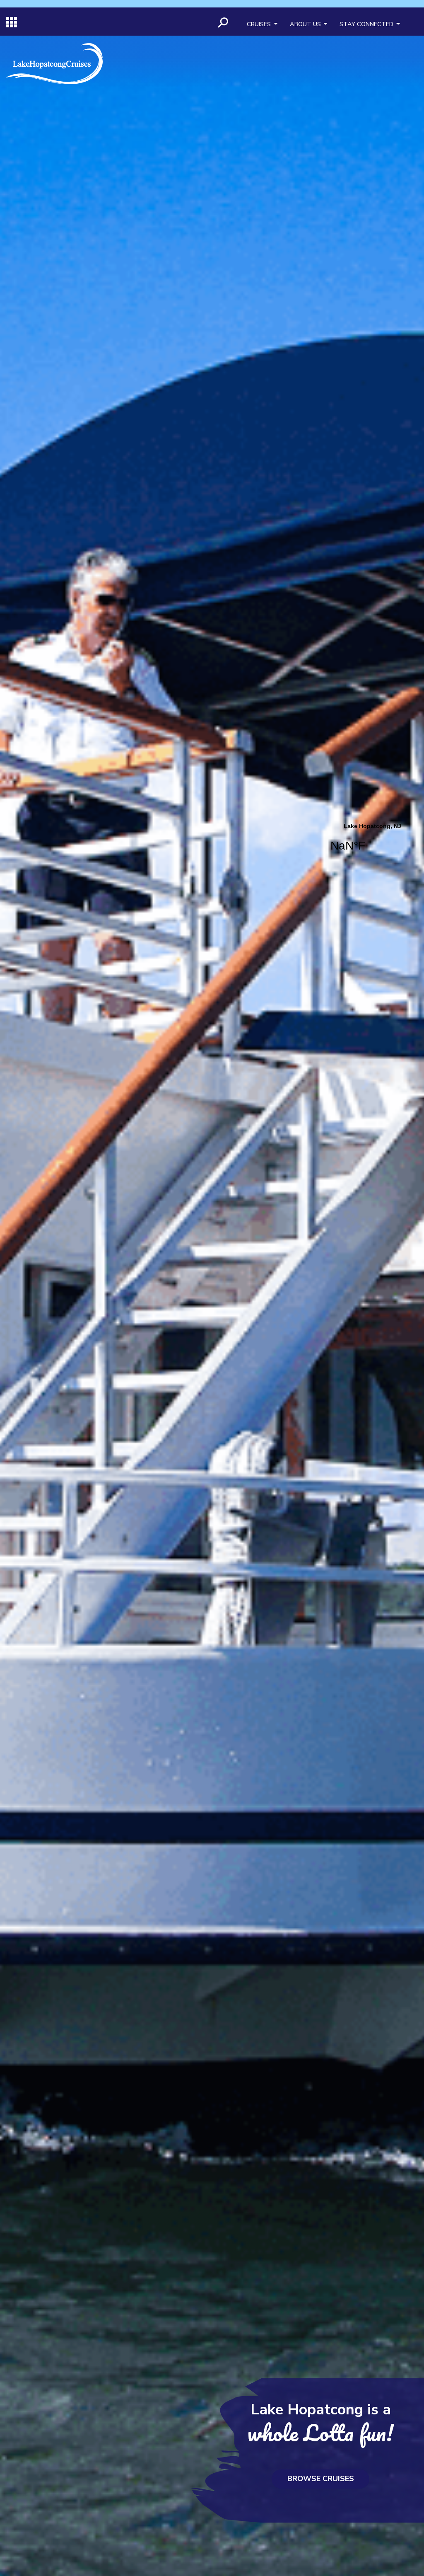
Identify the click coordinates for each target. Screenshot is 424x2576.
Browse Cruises (321, 2479)
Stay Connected (366, 24)
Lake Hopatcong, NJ (372, 843)
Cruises (259, 24)
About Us (305, 24)
